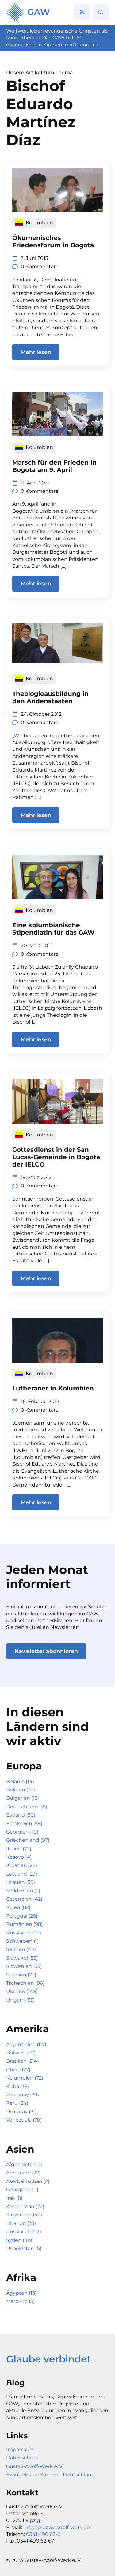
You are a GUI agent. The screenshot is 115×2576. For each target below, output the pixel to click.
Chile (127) (18, 2070)
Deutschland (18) (27, 1807)
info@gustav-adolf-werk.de (57, 2527)
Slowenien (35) (24, 1966)
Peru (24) (17, 2103)
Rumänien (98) (24, 1924)
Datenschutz (22, 2458)
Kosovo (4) (19, 1857)
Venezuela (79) (24, 2120)
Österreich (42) (24, 1899)
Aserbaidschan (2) (28, 2181)
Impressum (20, 2449)
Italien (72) (19, 1849)
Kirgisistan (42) (24, 2215)
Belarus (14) (20, 1782)
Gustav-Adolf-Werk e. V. (35, 2466)
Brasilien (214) (23, 2061)
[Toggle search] (101, 12)
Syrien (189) (20, 2240)
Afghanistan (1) (24, 2164)
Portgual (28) (22, 1916)
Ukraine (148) (22, 1991)
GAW (39, 12)
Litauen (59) (21, 1882)
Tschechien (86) (25, 1983)
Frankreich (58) (24, 1824)
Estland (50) (21, 1815)
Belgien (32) (21, 1790)
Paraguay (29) (23, 2095)
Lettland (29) (22, 1874)
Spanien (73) (21, 1975)
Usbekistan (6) (24, 2248)
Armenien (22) (23, 2173)
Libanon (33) (21, 2223)
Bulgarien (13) (23, 1798)
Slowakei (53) (22, 1958)
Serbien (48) (21, 1949)
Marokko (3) (20, 2301)
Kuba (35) (17, 2086)
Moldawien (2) (23, 1891)
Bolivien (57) (21, 2053)
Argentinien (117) (26, 2044)
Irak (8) (14, 2198)
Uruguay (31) (21, 2112)
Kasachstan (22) (25, 2206)
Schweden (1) (22, 1941)
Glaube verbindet (48, 2359)
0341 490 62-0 (43, 2534)
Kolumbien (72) (25, 2078)
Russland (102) (24, 1933)
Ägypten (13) (21, 2293)
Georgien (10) (22, 1832)
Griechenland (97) (28, 1840)
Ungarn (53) (20, 2000)
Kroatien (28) (22, 1865)
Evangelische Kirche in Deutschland (50, 2475)
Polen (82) (18, 1907)
